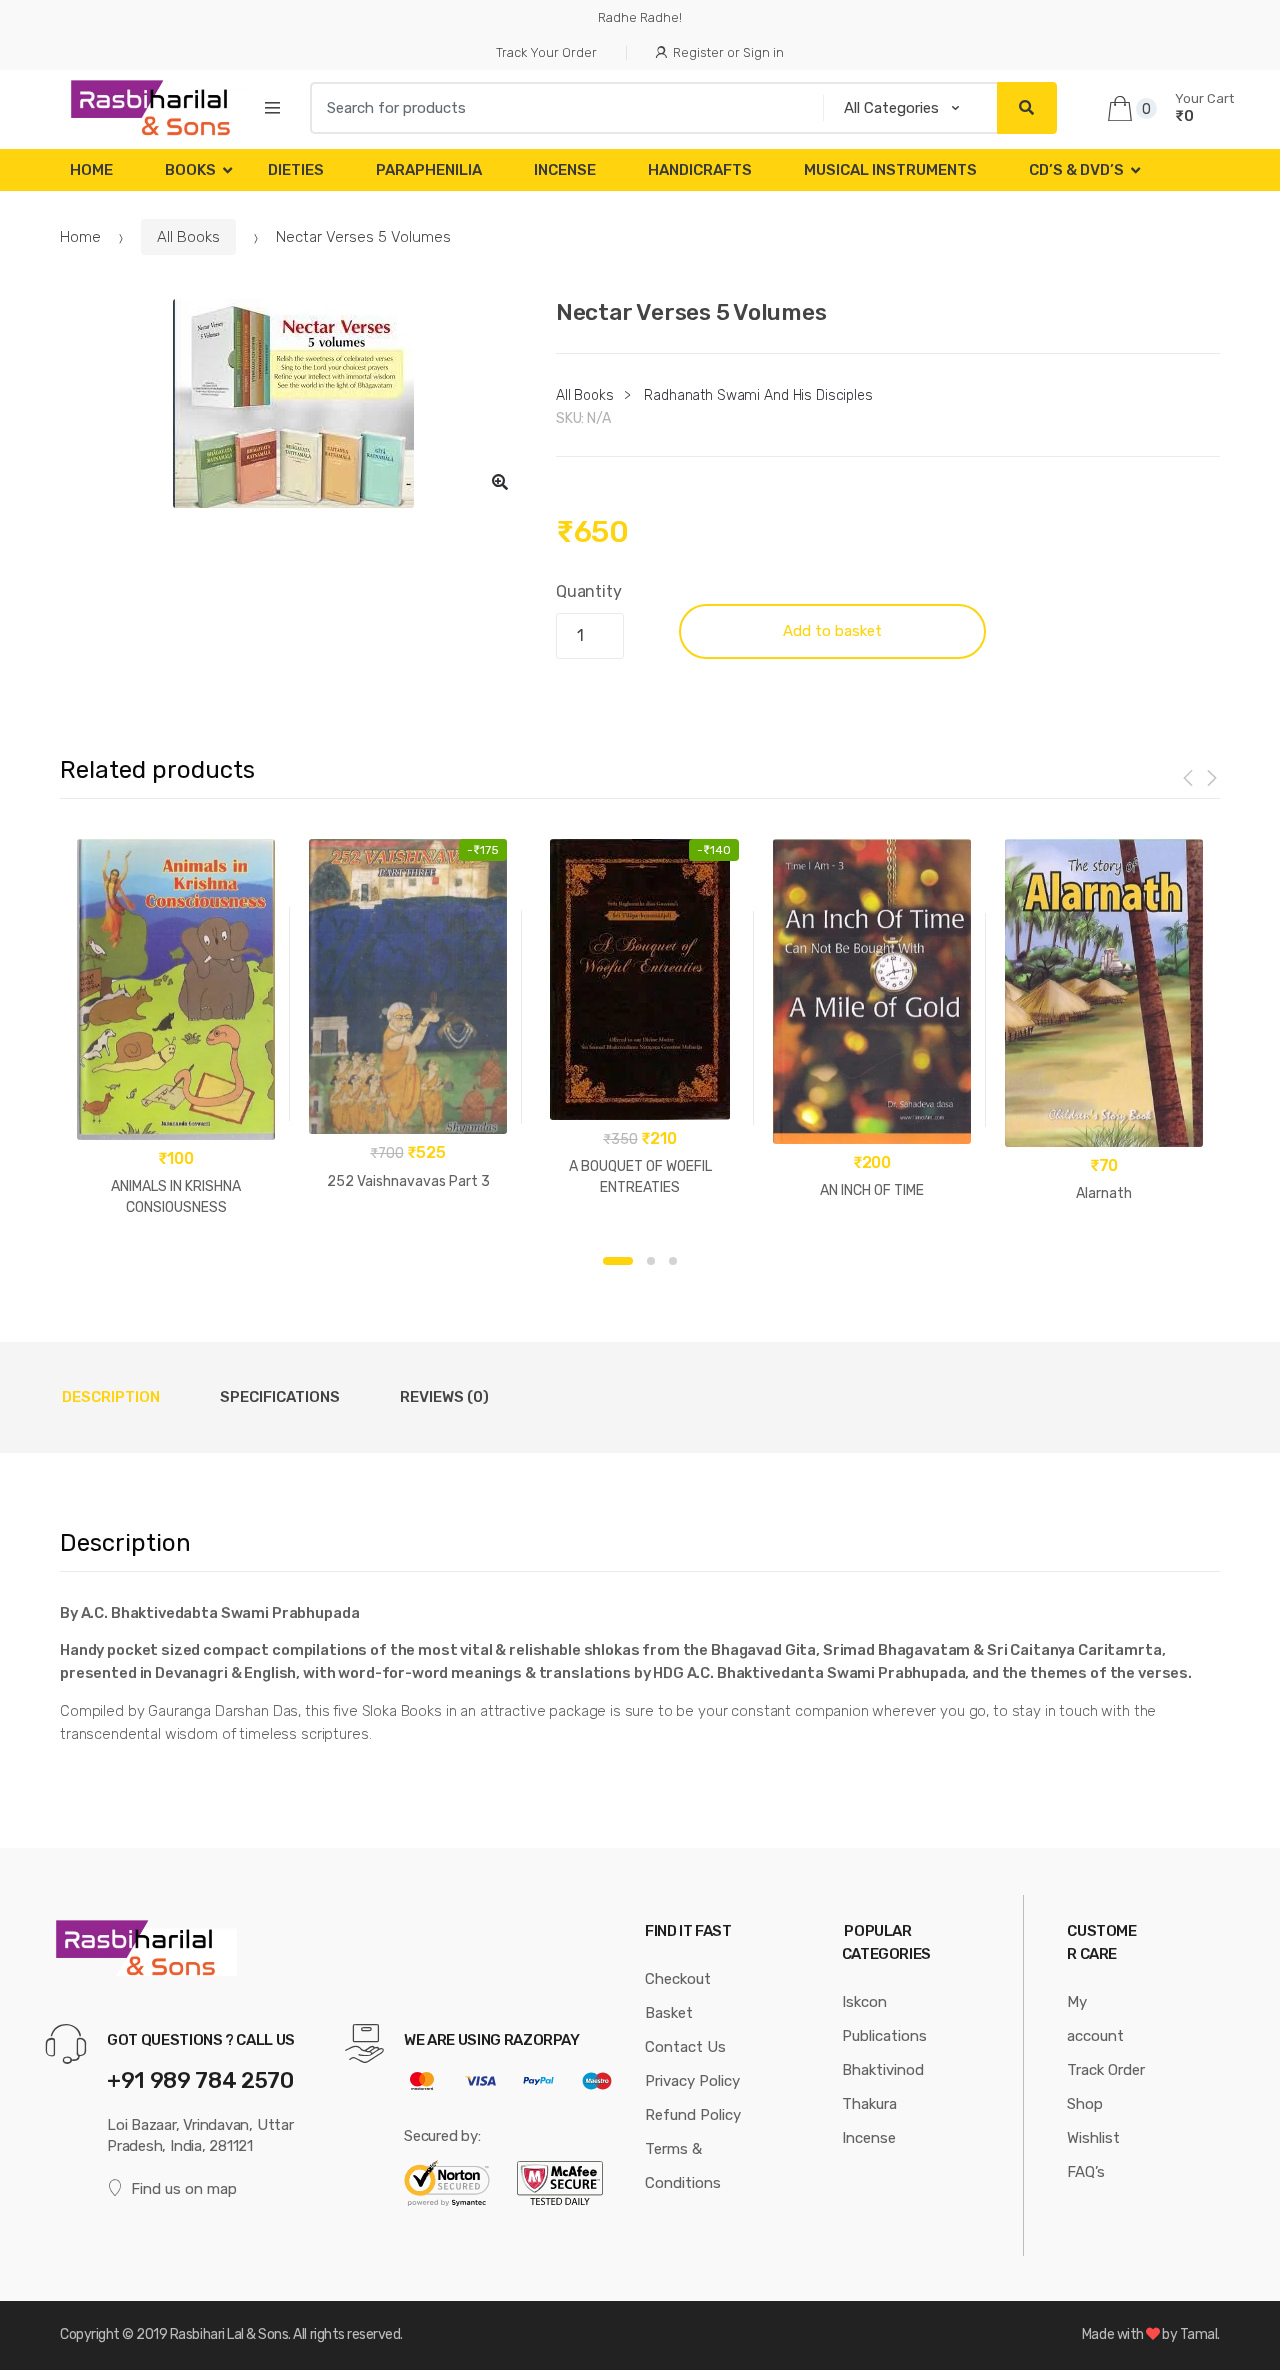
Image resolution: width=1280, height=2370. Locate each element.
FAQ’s (1086, 2172)
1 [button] (618, 1261)
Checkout (678, 1979)
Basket (669, 2013)
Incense (565, 170)
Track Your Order (546, 52)
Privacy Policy (692, 2081)
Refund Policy (693, 2115)
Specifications (280, 1397)
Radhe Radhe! (640, 17)
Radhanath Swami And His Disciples (758, 395)
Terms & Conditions (683, 2166)
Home (91, 170)
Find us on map (184, 2189)
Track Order (1106, 2070)
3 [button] (673, 1261)
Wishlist (1093, 2138)
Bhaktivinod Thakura (883, 2087)
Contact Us (685, 2047)
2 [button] (651, 1261)
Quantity (589, 591)
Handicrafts (700, 170)
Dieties (296, 170)
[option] (293, 403)
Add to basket (832, 631)
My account (1095, 2019)
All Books (188, 237)
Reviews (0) (444, 1397)
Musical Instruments (890, 170)
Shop (1085, 2104)
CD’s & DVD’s (1076, 170)
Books (190, 170)
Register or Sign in (728, 52)
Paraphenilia (429, 170)
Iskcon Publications (884, 2019)
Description (111, 1397)
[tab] (111, 1397)
